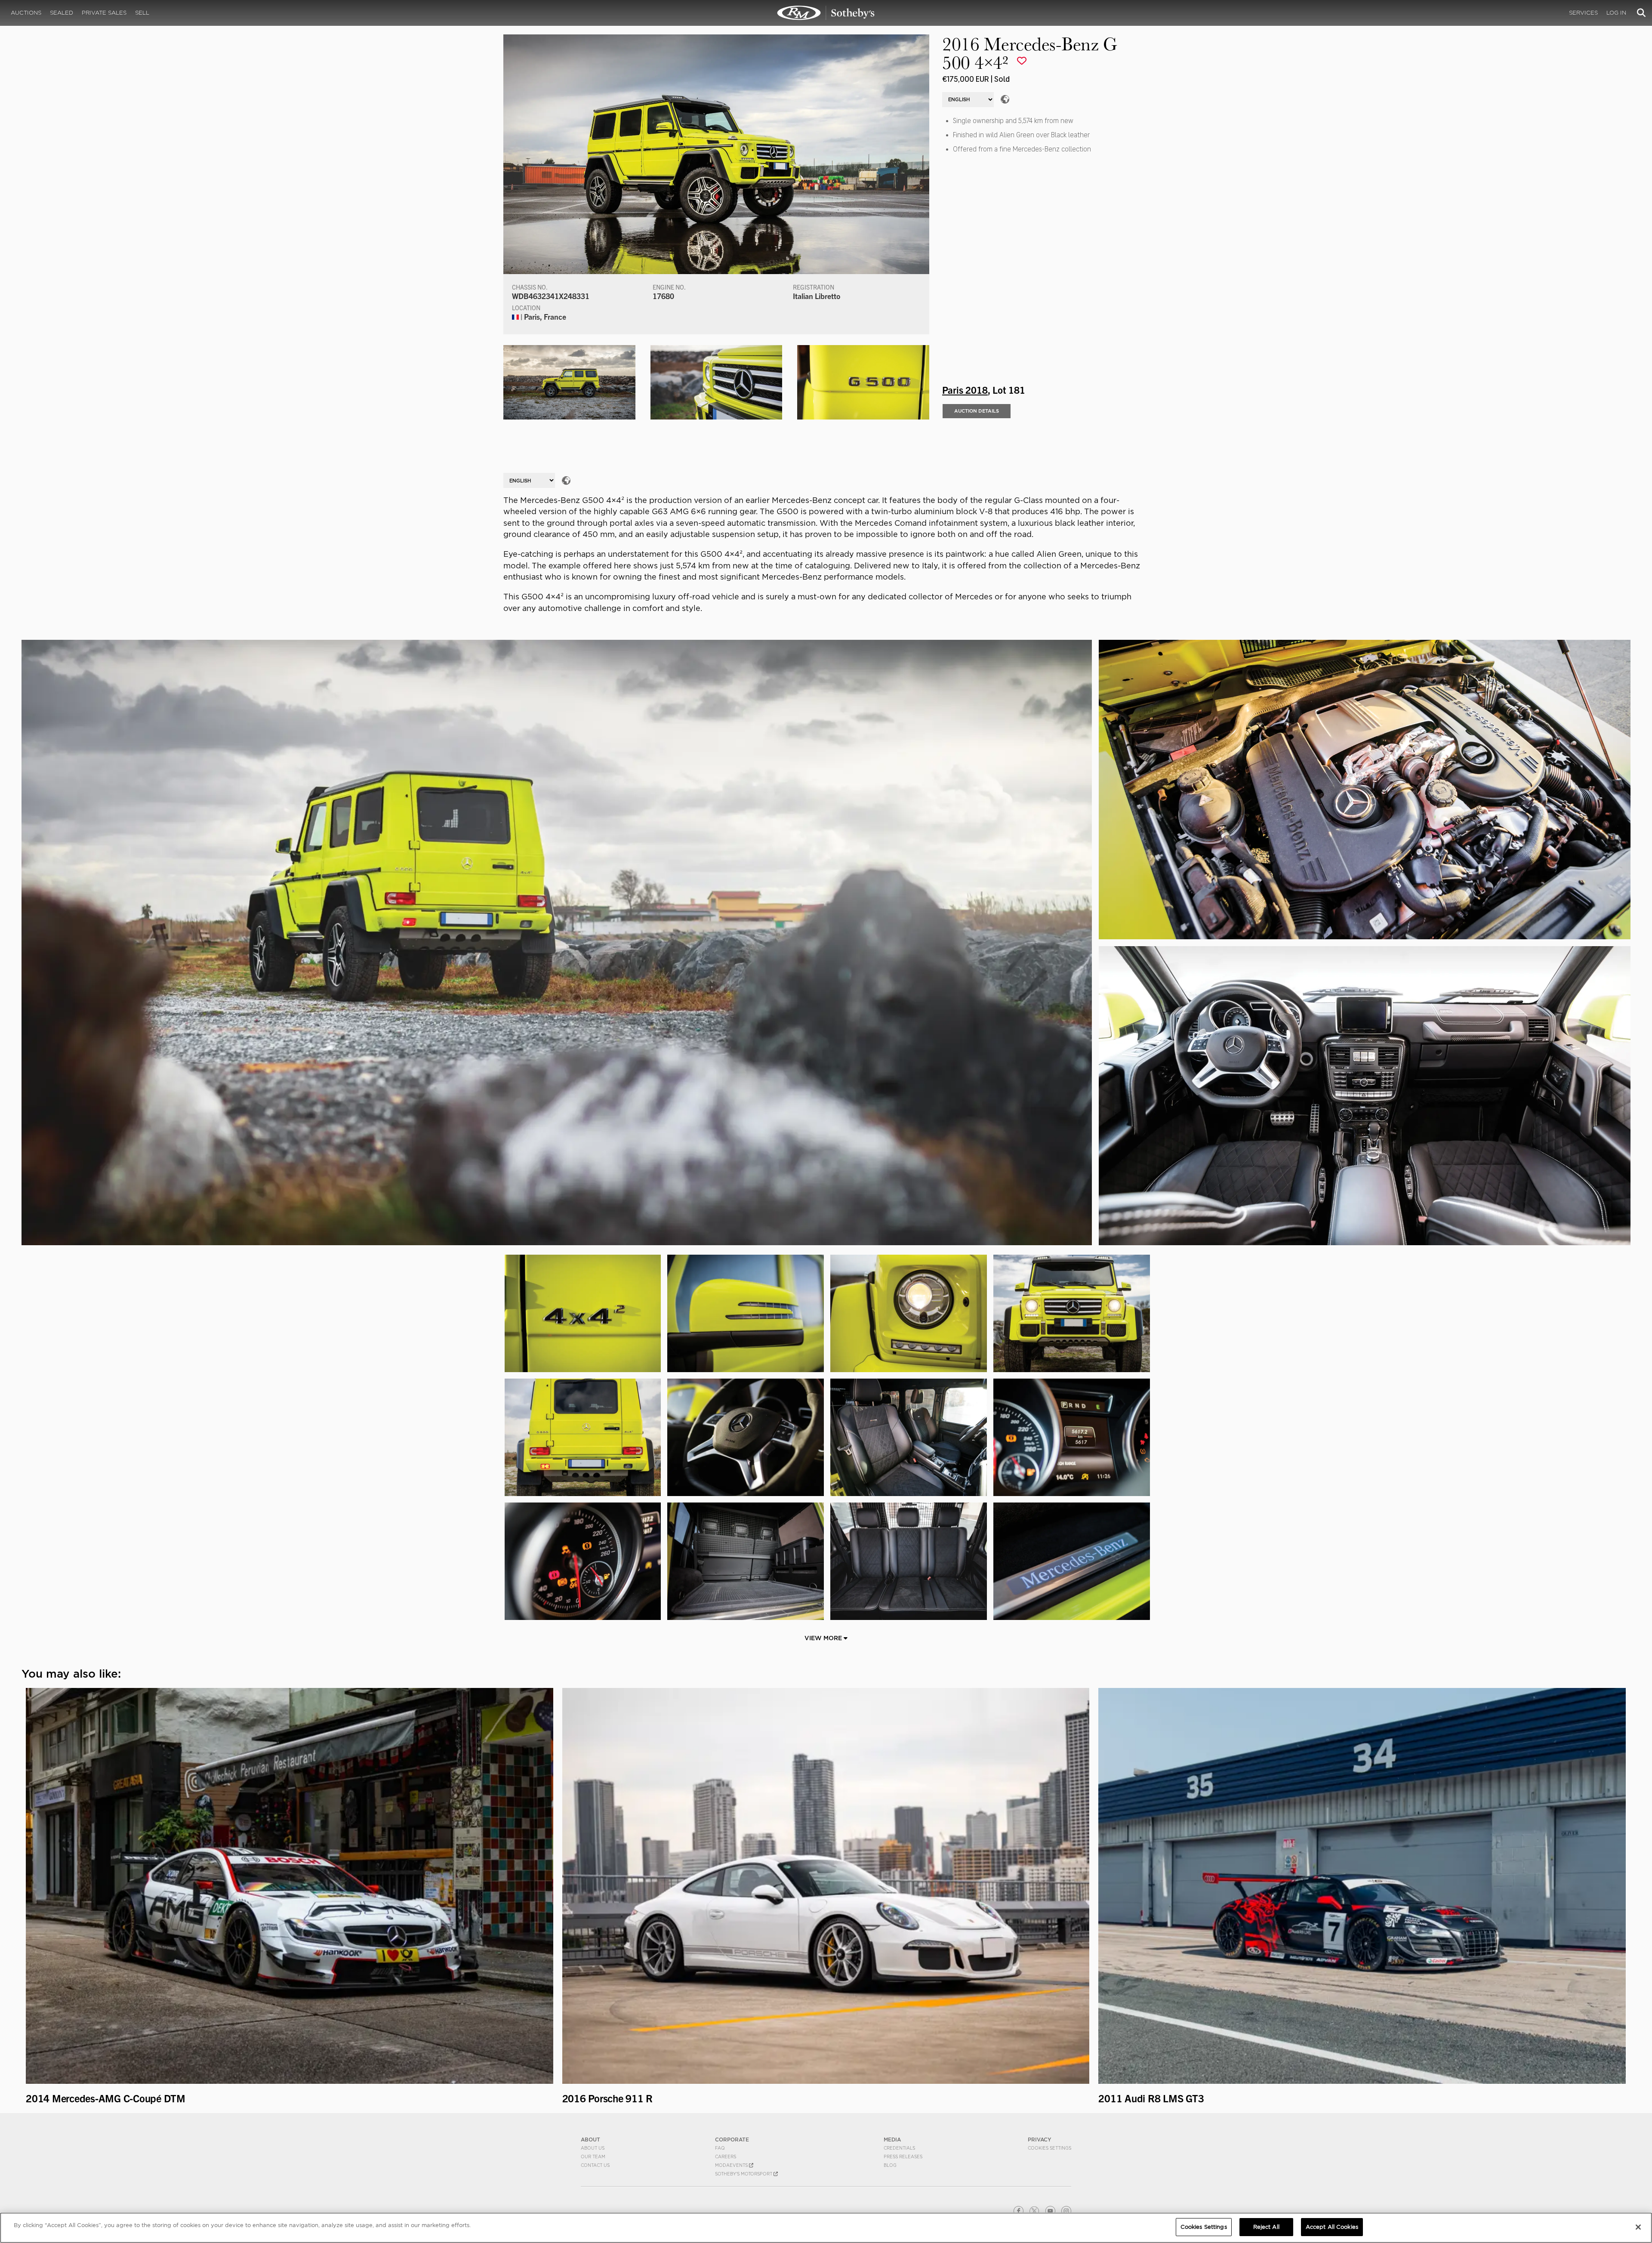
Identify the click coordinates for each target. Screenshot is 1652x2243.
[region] (826, 2228)
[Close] (1638, 2227)
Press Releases (903, 2157)
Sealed (62, 13)
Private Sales (104, 13)
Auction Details (977, 411)
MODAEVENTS (732, 2165)
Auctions (26, 13)
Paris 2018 (965, 389)
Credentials (899, 2148)
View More (824, 1638)
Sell (142, 13)
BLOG (890, 2165)
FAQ (720, 2148)
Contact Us (595, 2165)
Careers (726, 2157)
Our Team (593, 2157)
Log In (1616, 13)
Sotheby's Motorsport (744, 2174)
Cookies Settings (1049, 2148)
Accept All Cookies (1332, 2227)
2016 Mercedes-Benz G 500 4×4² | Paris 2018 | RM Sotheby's (826, 13)
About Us (593, 2148)
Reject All (1266, 2227)
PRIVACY (1040, 2140)
